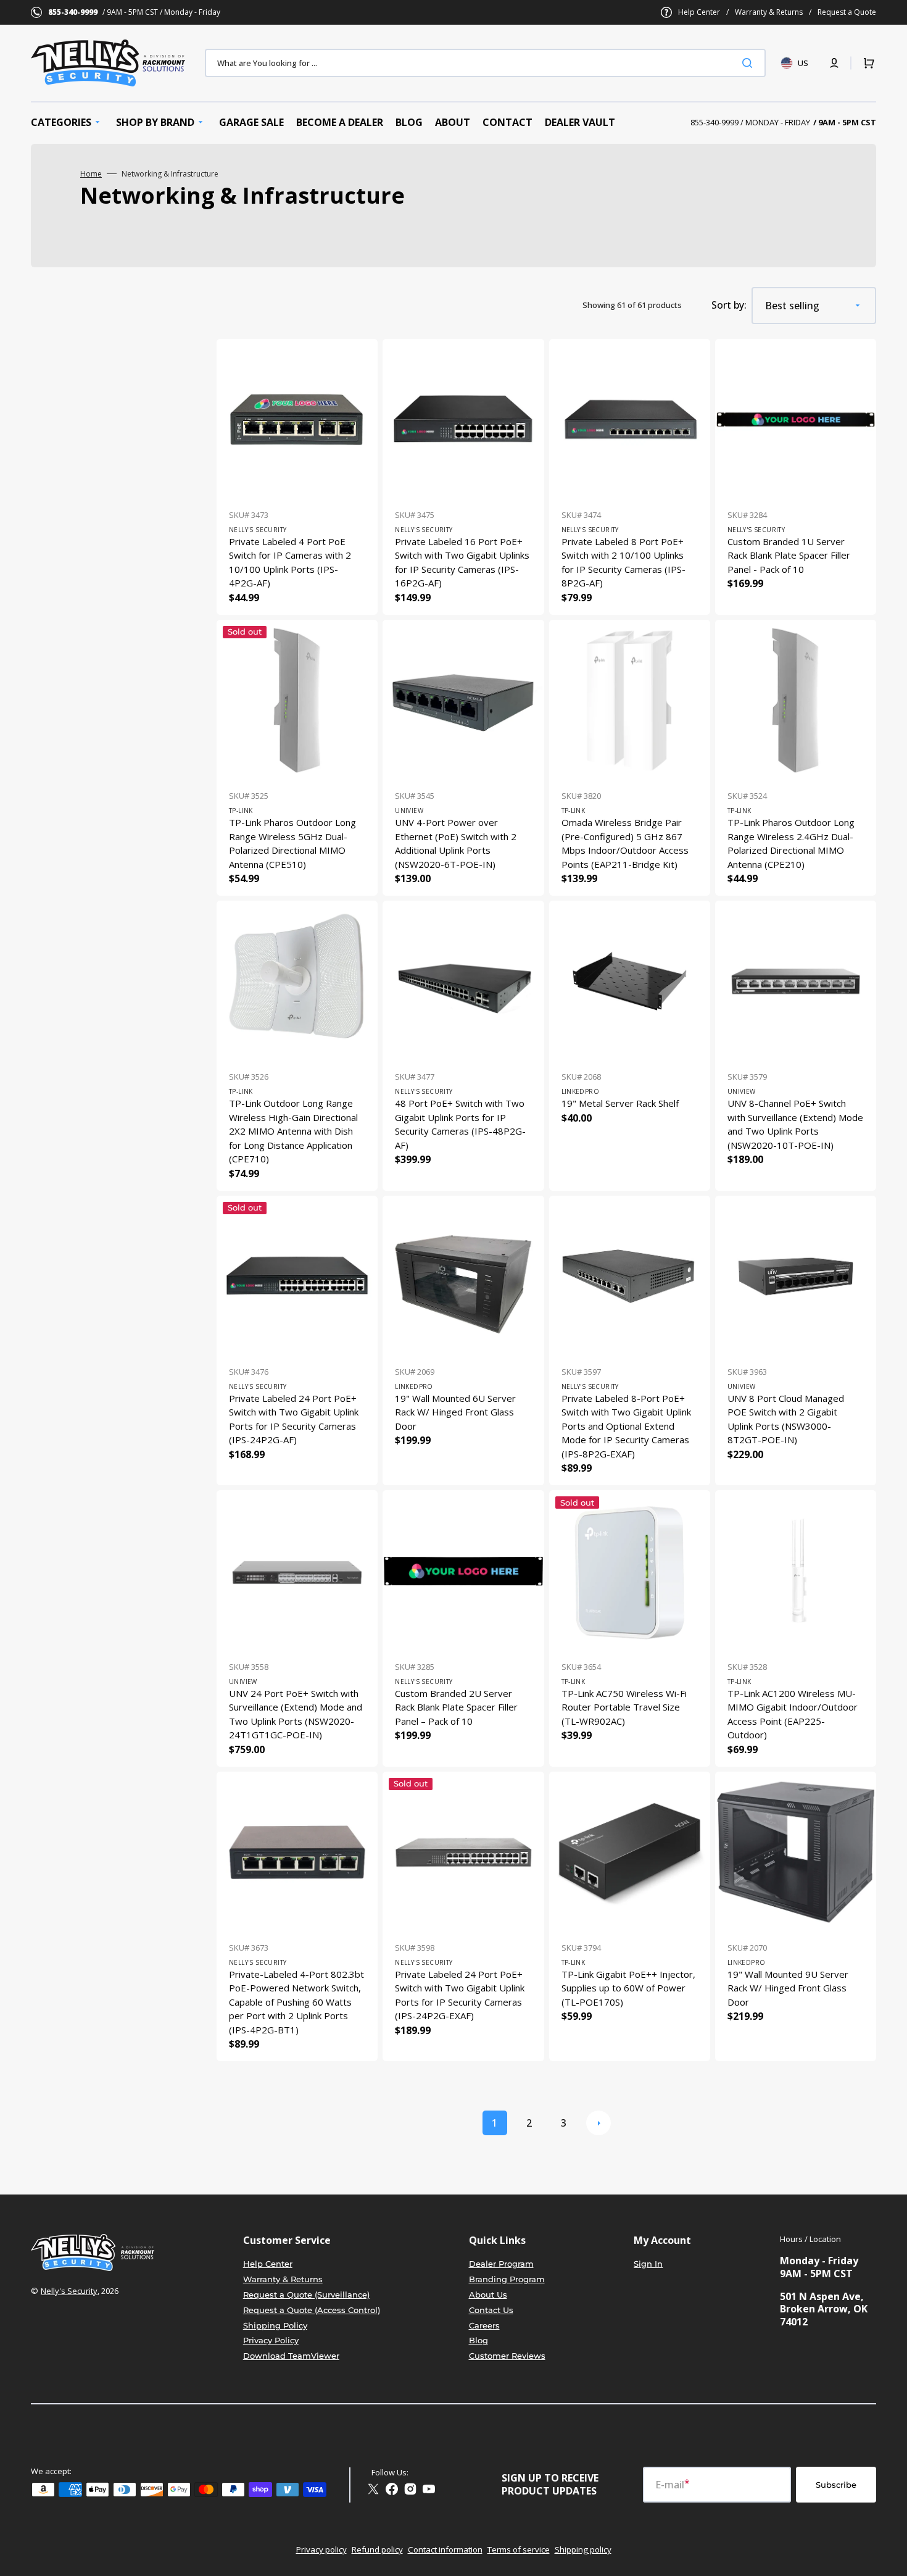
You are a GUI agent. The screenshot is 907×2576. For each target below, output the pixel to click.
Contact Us (491, 2310)
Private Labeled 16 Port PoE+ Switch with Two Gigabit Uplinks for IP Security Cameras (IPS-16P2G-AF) (462, 562)
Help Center (699, 12)
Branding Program (507, 2279)
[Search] (750, 63)
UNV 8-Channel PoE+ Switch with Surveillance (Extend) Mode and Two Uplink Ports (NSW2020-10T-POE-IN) (795, 1124)
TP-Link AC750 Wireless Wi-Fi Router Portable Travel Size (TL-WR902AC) (624, 1707)
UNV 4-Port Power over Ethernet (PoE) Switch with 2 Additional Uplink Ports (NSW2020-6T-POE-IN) (456, 843)
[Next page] (598, 2123)
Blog (478, 2340)
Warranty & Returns (769, 12)
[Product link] (297, 477)
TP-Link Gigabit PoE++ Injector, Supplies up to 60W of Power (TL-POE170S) (628, 1988)
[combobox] (485, 63)
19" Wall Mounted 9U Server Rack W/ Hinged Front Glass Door (788, 1988)
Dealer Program (501, 2264)
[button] (834, 63)
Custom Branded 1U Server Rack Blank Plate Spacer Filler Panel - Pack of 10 (789, 555)
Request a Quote (847, 12)
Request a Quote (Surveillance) (306, 2295)
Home (91, 174)
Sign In (648, 2264)
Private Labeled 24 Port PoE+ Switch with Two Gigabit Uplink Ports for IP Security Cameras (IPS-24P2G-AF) (294, 1419)
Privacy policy (321, 2549)
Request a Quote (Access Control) (312, 2310)
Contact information (445, 2549)
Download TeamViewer (291, 2356)
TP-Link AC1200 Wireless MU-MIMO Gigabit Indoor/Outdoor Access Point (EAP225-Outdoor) (793, 1714)
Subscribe (836, 2485)
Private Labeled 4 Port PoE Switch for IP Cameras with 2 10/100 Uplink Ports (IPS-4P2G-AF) (290, 562)
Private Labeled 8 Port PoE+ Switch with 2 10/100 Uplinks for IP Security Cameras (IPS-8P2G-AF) (623, 562)
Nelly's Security (69, 2291)
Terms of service (519, 2549)
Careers (484, 2325)
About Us (488, 2295)
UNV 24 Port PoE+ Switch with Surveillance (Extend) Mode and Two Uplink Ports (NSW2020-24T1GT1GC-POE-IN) (296, 1714)
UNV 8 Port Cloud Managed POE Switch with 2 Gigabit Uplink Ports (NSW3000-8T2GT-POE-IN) (786, 1419)
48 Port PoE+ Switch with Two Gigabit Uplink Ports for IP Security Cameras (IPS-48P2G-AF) (460, 1124)
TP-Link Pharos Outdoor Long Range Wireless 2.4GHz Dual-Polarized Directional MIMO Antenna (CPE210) (791, 843)
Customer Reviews (507, 2356)
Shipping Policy (275, 2325)
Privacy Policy (271, 2340)
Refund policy (377, 2549)
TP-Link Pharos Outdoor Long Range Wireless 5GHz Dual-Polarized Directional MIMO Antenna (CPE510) (292, 843)
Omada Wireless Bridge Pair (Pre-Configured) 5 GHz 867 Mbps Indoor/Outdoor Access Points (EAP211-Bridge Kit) (625, 843)
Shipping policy (583, 2549)
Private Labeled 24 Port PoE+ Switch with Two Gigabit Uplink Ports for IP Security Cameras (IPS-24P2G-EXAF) (460, 1995)
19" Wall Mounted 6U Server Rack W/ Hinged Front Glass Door (455, 1412)
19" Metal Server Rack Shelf (620, 1103)
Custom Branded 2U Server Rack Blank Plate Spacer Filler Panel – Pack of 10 (456, 1707)
